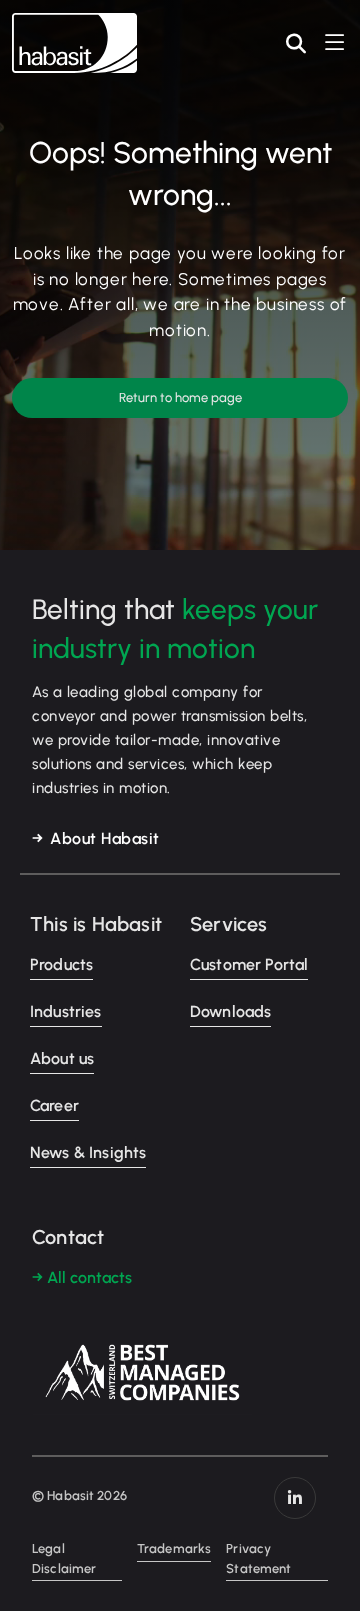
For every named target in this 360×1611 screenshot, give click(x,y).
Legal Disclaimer (64, 1558)
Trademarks (174, 1548)
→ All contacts (82, 1277)
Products (61, 964)
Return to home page (180, 397)
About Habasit (105, 838)
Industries (66, 1011)
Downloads (230, 1011)
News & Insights (88, 1152)
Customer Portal (249, 964)
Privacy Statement (258, 1558)
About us (62, 1058)
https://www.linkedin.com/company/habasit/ (295, 1498)
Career (54, 1105)
